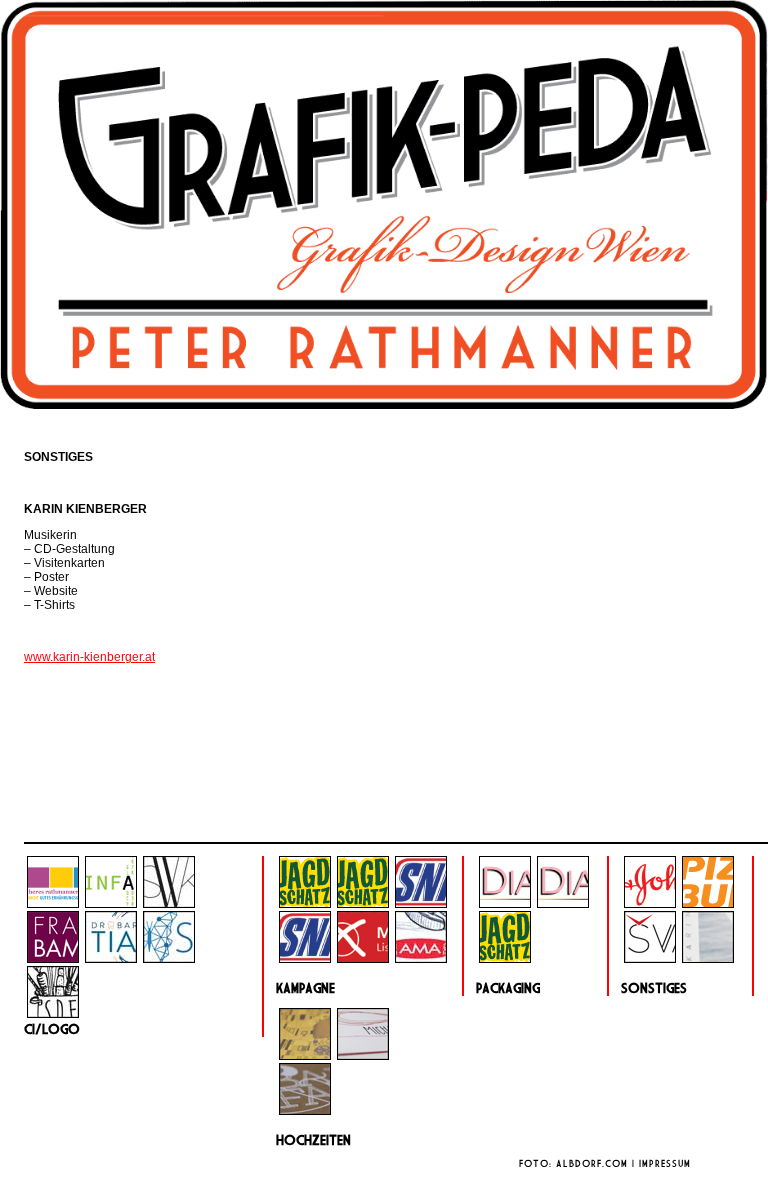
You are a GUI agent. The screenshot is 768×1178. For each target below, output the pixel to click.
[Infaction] (111, 904)
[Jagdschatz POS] (305, 904)
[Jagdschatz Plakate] (363, 904)
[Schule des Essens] (53, 1014)
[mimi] (363, 1056)
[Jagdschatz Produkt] (505, 959)
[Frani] (53, 959)
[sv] (650, 959)
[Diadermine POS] (563, 904)
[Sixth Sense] (169, 959)
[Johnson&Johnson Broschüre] (650, 904)
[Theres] (53, 904)
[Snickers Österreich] (305, 959)
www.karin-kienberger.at (89, 657)
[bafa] (305, 1111)
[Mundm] (305, 1056)
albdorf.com (592, 1163)
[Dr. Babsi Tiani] (111, 959)
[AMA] (421, 959)
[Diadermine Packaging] (505, 904)
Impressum (665, 1163)
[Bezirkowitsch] (363, 959)
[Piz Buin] (708, 904)
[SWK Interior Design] (169, 904)
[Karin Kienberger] (708, 959)
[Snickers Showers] (421, 904)
